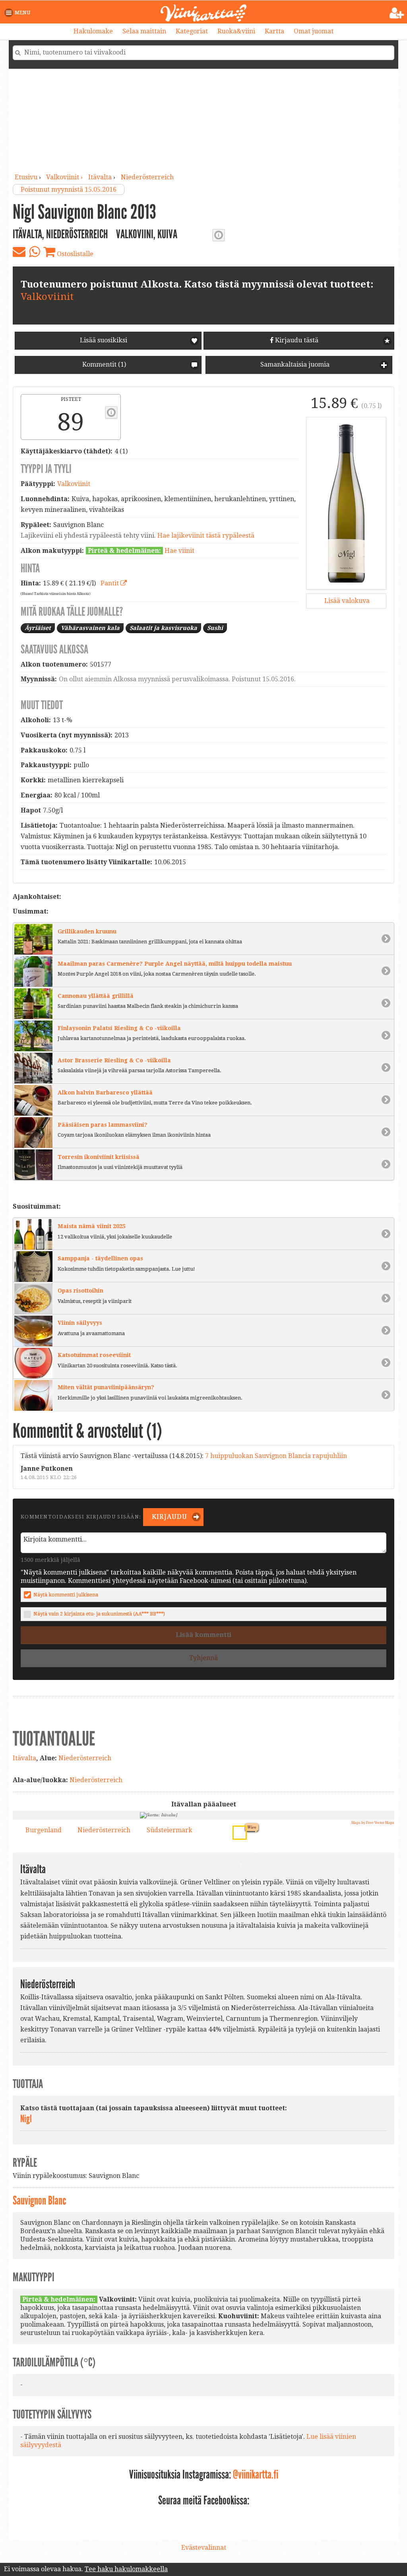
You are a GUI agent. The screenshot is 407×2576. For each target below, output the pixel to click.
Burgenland (44, 1830)
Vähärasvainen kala (90, 628)
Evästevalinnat (204, 2548)
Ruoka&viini (236, 31)
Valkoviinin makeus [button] (219, 235)
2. (237, 1830)
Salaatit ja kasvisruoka (163, 628)
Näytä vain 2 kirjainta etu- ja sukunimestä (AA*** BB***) (99, 1614)
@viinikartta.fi (256, 2475)
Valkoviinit (47, 297)
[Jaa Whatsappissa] (34, 252)
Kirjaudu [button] (169, 1517)
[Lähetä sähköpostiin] (19, 252)
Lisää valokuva (346, 601)
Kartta (274, 31)
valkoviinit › (65, 177)
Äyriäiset (38, 628)
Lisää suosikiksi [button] (104, 340)
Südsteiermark (170, 1830)
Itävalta (100, 177)
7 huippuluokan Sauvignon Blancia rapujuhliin (276, 1456)
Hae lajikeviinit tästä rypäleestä (206, 536)
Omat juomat (314, 31)
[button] (19, 13)
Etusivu (26, 177)
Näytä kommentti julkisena (66, 1595)
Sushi (215, 628)
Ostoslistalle (74, 254)
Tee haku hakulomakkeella (126, 2569)
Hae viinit (179, 551)
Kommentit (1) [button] (103, 365)
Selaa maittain (144, 31)
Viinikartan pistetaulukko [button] (111, 412)
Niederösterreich (147, 177)
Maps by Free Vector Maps (373, 1823)
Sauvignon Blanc (39, 2201)
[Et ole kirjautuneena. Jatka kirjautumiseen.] (397, 13)
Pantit (110, 583)
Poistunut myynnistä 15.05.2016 (69, 190)
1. (253, 1850)
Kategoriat (192, 31)
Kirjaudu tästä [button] (296, 340)
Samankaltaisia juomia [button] (294, 365)
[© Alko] (346, 503)
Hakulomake (93, 31)
